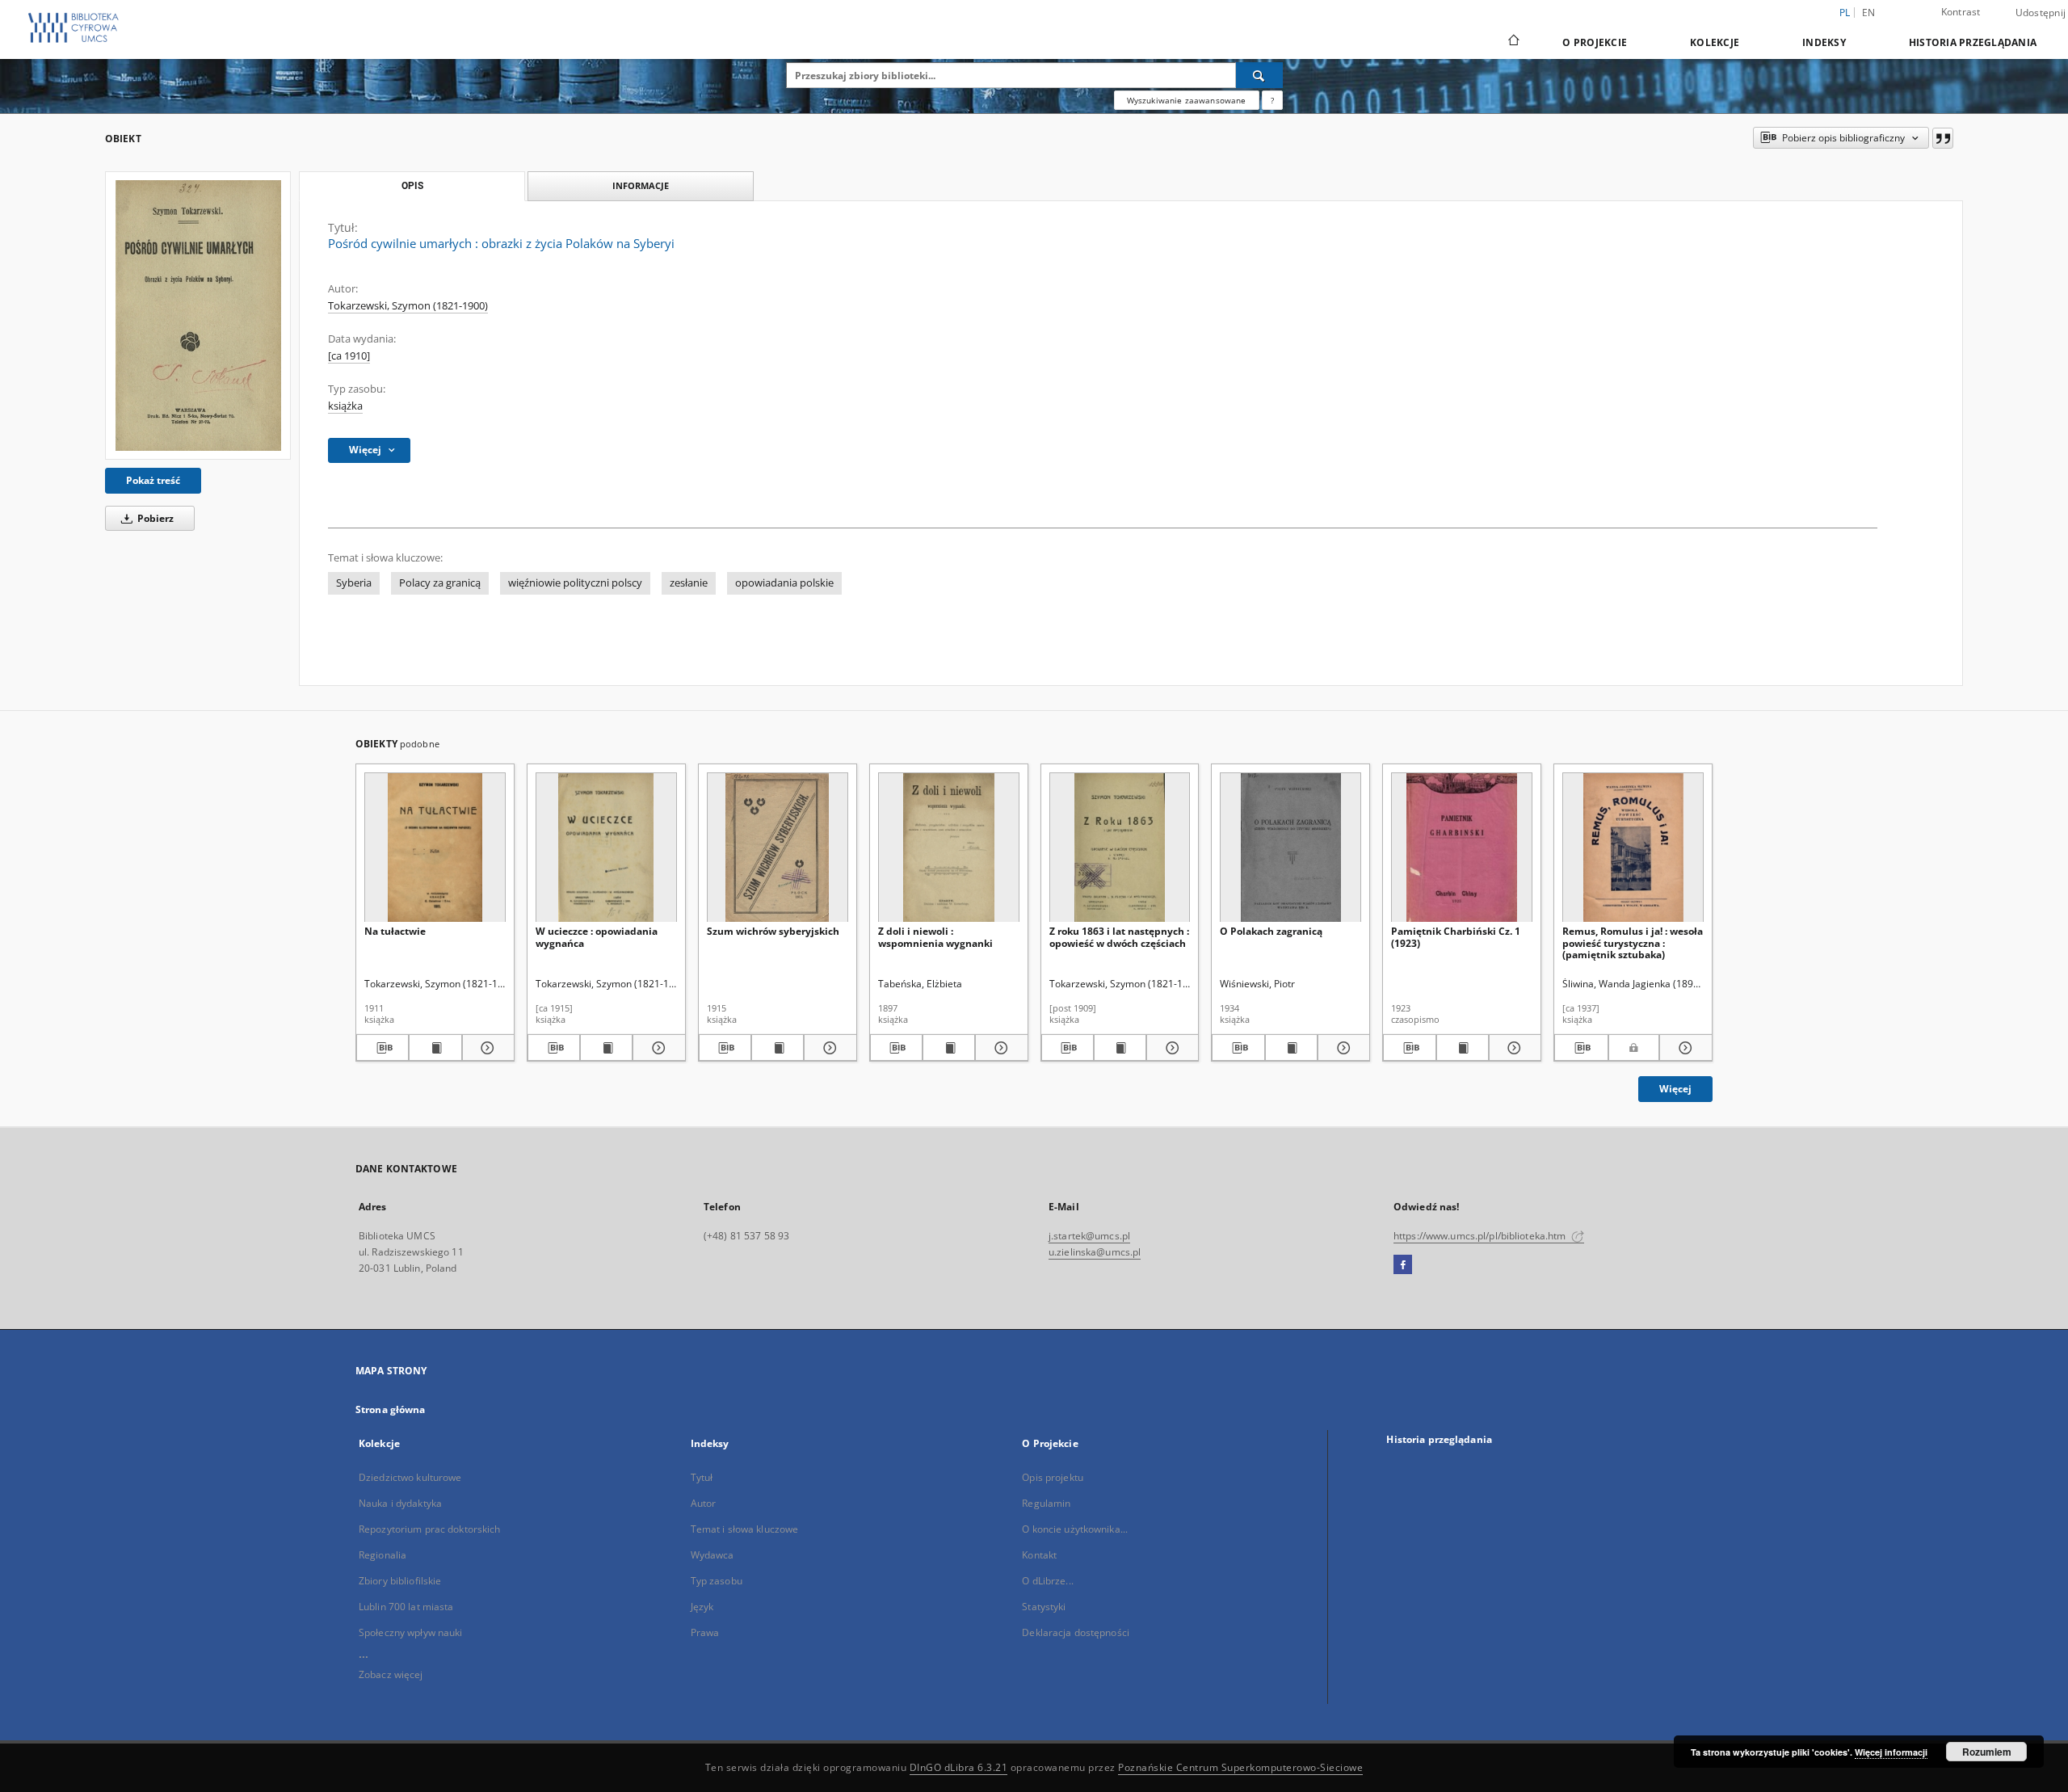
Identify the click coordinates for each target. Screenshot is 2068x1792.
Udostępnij (2041, 13)
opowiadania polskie (784, 583)
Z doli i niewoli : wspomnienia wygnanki (935, 937)
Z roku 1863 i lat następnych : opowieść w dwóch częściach (1119, 937)
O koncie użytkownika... (1075, 1529)
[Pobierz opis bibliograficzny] (382, 1048)
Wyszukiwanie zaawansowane (1187, 100)
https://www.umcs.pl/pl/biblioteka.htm (1481, 1236)
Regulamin (1046, 1503)
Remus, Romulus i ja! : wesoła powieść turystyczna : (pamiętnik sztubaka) (1633, 942)
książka (345, 406)
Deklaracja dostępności (1076, 1632)
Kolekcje (1715, 42)
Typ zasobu (717, 1581)
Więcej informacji (1891, 1752)
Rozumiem (1987, 1752)
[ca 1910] (349, 356)
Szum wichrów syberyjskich (773, 931)
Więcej (1675, 1089)
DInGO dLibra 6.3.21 (959, 1767)
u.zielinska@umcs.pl (1095, 1252)
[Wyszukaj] (1259, 75)
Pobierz (154, 518)
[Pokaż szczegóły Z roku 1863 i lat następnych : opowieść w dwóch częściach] (1170, 1048)
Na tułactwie (395, 931)
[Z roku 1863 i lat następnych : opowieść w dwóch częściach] (1120, 848)
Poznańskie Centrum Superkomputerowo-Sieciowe (1240, 1767)
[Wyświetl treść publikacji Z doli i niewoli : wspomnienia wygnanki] (949, 1048)
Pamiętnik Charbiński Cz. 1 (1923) (1456, 937)
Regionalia (382, 1555)
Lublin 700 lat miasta (406, 1607)
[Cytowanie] (1943, 138)
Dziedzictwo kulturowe (410, 1477)
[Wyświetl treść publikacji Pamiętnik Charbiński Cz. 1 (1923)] (1463, 1048)
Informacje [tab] (641, 185)
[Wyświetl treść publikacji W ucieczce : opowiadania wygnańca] (606, 1048)
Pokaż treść (153, 480)
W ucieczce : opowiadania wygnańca (597, 937)
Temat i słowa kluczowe (745, 1529)
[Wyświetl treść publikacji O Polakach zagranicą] (1291, 1048)
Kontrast (1961, 12)
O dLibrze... (1047, 1581)
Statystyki (1044, 1607)
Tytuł (702, 1477)
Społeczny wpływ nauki (411, 1632)
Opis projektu (1053, 1477)
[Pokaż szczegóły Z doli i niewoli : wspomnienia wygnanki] (999, 1048)
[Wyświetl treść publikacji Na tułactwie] (435, 1048)
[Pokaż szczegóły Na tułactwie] (486, 1048)
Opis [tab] (412, 186)
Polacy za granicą (440, 583)
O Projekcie (1595, 42)
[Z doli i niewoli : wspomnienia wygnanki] (949, 848)
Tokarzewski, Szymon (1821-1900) (408, 306)
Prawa (705, 1632)
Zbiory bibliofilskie (400, 1581)
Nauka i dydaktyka (400, 1503)
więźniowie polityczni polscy (575, 583)
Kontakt (1039, 1555)
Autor (704, 1503)
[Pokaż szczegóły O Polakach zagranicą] (1341, 1048)
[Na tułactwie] (435, 848)
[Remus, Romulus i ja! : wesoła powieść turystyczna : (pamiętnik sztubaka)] (1633, 848)
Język (702, 1607)
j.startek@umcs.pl (1089, 1236)
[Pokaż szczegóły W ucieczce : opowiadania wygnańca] (656, 1048)
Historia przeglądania (1973, 42)
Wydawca (712, 1555)
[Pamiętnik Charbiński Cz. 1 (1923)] (1462, 848)
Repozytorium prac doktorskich (429, 1529)
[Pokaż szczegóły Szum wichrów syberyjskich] (828, 1048)
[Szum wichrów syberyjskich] (778, 848)
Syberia (354, 583)
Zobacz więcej (391, 1674)
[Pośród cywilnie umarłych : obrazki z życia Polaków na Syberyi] (198, 315)
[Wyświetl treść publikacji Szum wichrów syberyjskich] (778, 1048)
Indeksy (1824, 42)
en (1869, 13)
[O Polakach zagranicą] (1290, 848)
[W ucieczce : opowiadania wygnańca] (606, 848)
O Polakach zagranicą (1271, 931)
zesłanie (689, 583)
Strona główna (391, 1409)
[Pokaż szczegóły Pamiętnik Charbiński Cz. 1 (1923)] (1513, 1048)
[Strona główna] (1513, 42)
